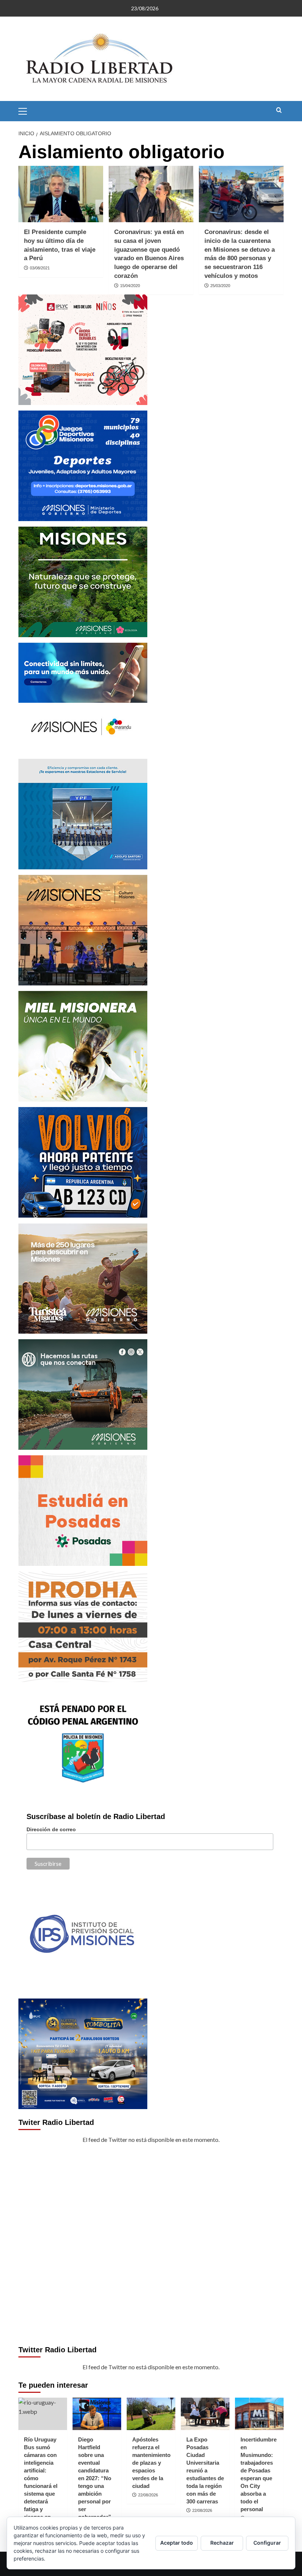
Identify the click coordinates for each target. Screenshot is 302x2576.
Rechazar (222, 2543)
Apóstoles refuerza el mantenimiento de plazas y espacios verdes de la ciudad (151, 2463)
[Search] (279, 110)
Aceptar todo (177, 2543)
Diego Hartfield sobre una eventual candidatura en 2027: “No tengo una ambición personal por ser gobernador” (95, 2478)
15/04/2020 (130, 286)
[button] (26, 110)
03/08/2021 (40, 268)
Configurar (267, 2543)
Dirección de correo (51, 1829)
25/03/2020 (220, 286)
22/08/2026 (148, 2495)
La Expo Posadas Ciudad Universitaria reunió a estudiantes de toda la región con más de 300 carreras (205, 2470)
